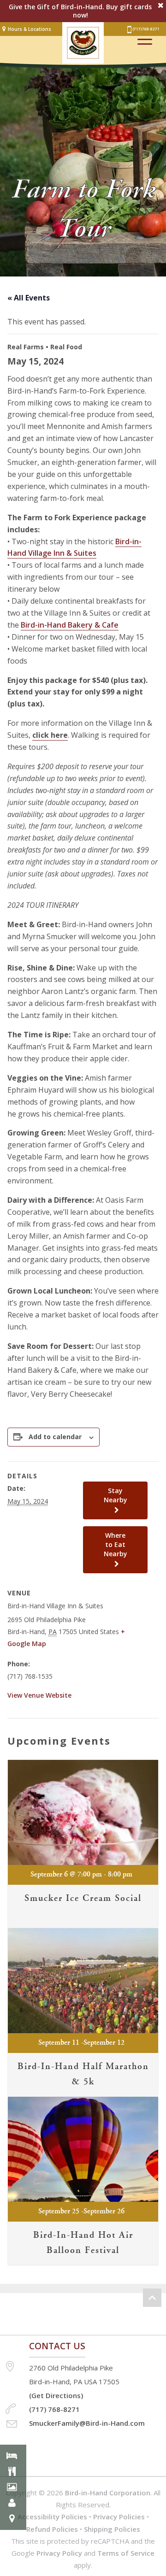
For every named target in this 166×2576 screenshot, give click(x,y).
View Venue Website (39, 1695)
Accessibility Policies (52, 2517)
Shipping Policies (112, 2529)
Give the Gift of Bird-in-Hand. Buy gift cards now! (80, 11)
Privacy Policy (59, 2553)
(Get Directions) (56, 2395)
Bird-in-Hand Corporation (108, 2493)
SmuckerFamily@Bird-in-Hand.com (87, 2423)
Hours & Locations (30, 29)
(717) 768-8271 (146, 29)
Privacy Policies (119, 2517)
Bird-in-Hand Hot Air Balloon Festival (83, 2243)
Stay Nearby (116, 1495)
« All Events (29, 298)
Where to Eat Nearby (116, 1544)
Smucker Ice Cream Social (83, 1898)
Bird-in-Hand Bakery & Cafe (70, 625)
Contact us (57, 2346)
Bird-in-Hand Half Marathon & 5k (83, 2074)
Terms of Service (126, 2553)
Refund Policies (52, 2529)
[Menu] (145, 39)
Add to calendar (55, 1437)
